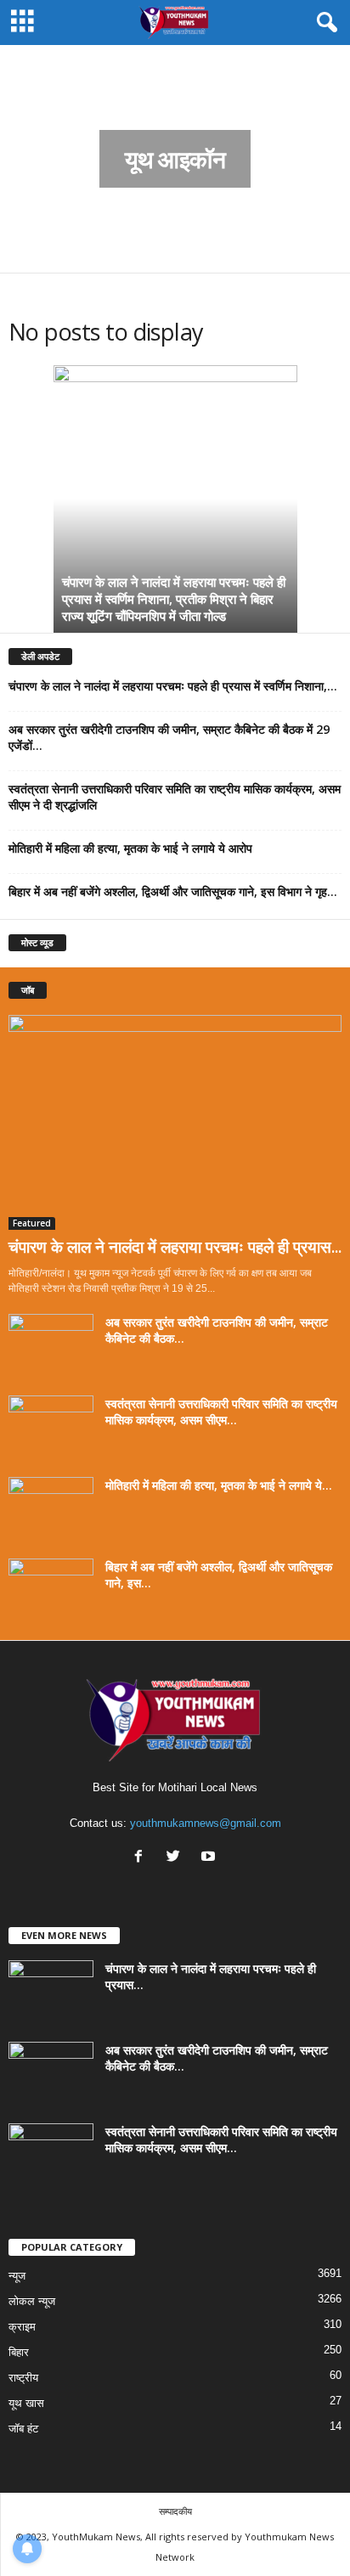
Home (20, 67)
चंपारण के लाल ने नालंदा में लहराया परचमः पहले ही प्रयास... (175, 1247)
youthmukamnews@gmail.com (206, 1823)
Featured (32, 1223)
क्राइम (22, 2327)
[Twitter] (177, 1858)
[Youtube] (210, 1858)
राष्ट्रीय (23, 2378)
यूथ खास (26, 2403)
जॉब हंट (23, 2429)
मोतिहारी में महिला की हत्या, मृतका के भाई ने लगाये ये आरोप (130, 848)
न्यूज (17, 2276)
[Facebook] (142, 1858)
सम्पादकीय (175, 2511)
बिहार (19, 2352)
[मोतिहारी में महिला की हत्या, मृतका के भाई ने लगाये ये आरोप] (51, 1509)
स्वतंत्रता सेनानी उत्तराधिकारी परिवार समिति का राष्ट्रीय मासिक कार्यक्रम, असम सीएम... (221, 1412)
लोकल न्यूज (32, 2301)
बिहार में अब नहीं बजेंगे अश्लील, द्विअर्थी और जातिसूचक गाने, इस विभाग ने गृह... (173, 891)
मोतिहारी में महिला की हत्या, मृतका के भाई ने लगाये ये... (219, 1485)
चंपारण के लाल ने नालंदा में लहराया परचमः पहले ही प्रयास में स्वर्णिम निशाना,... (173, 686)
